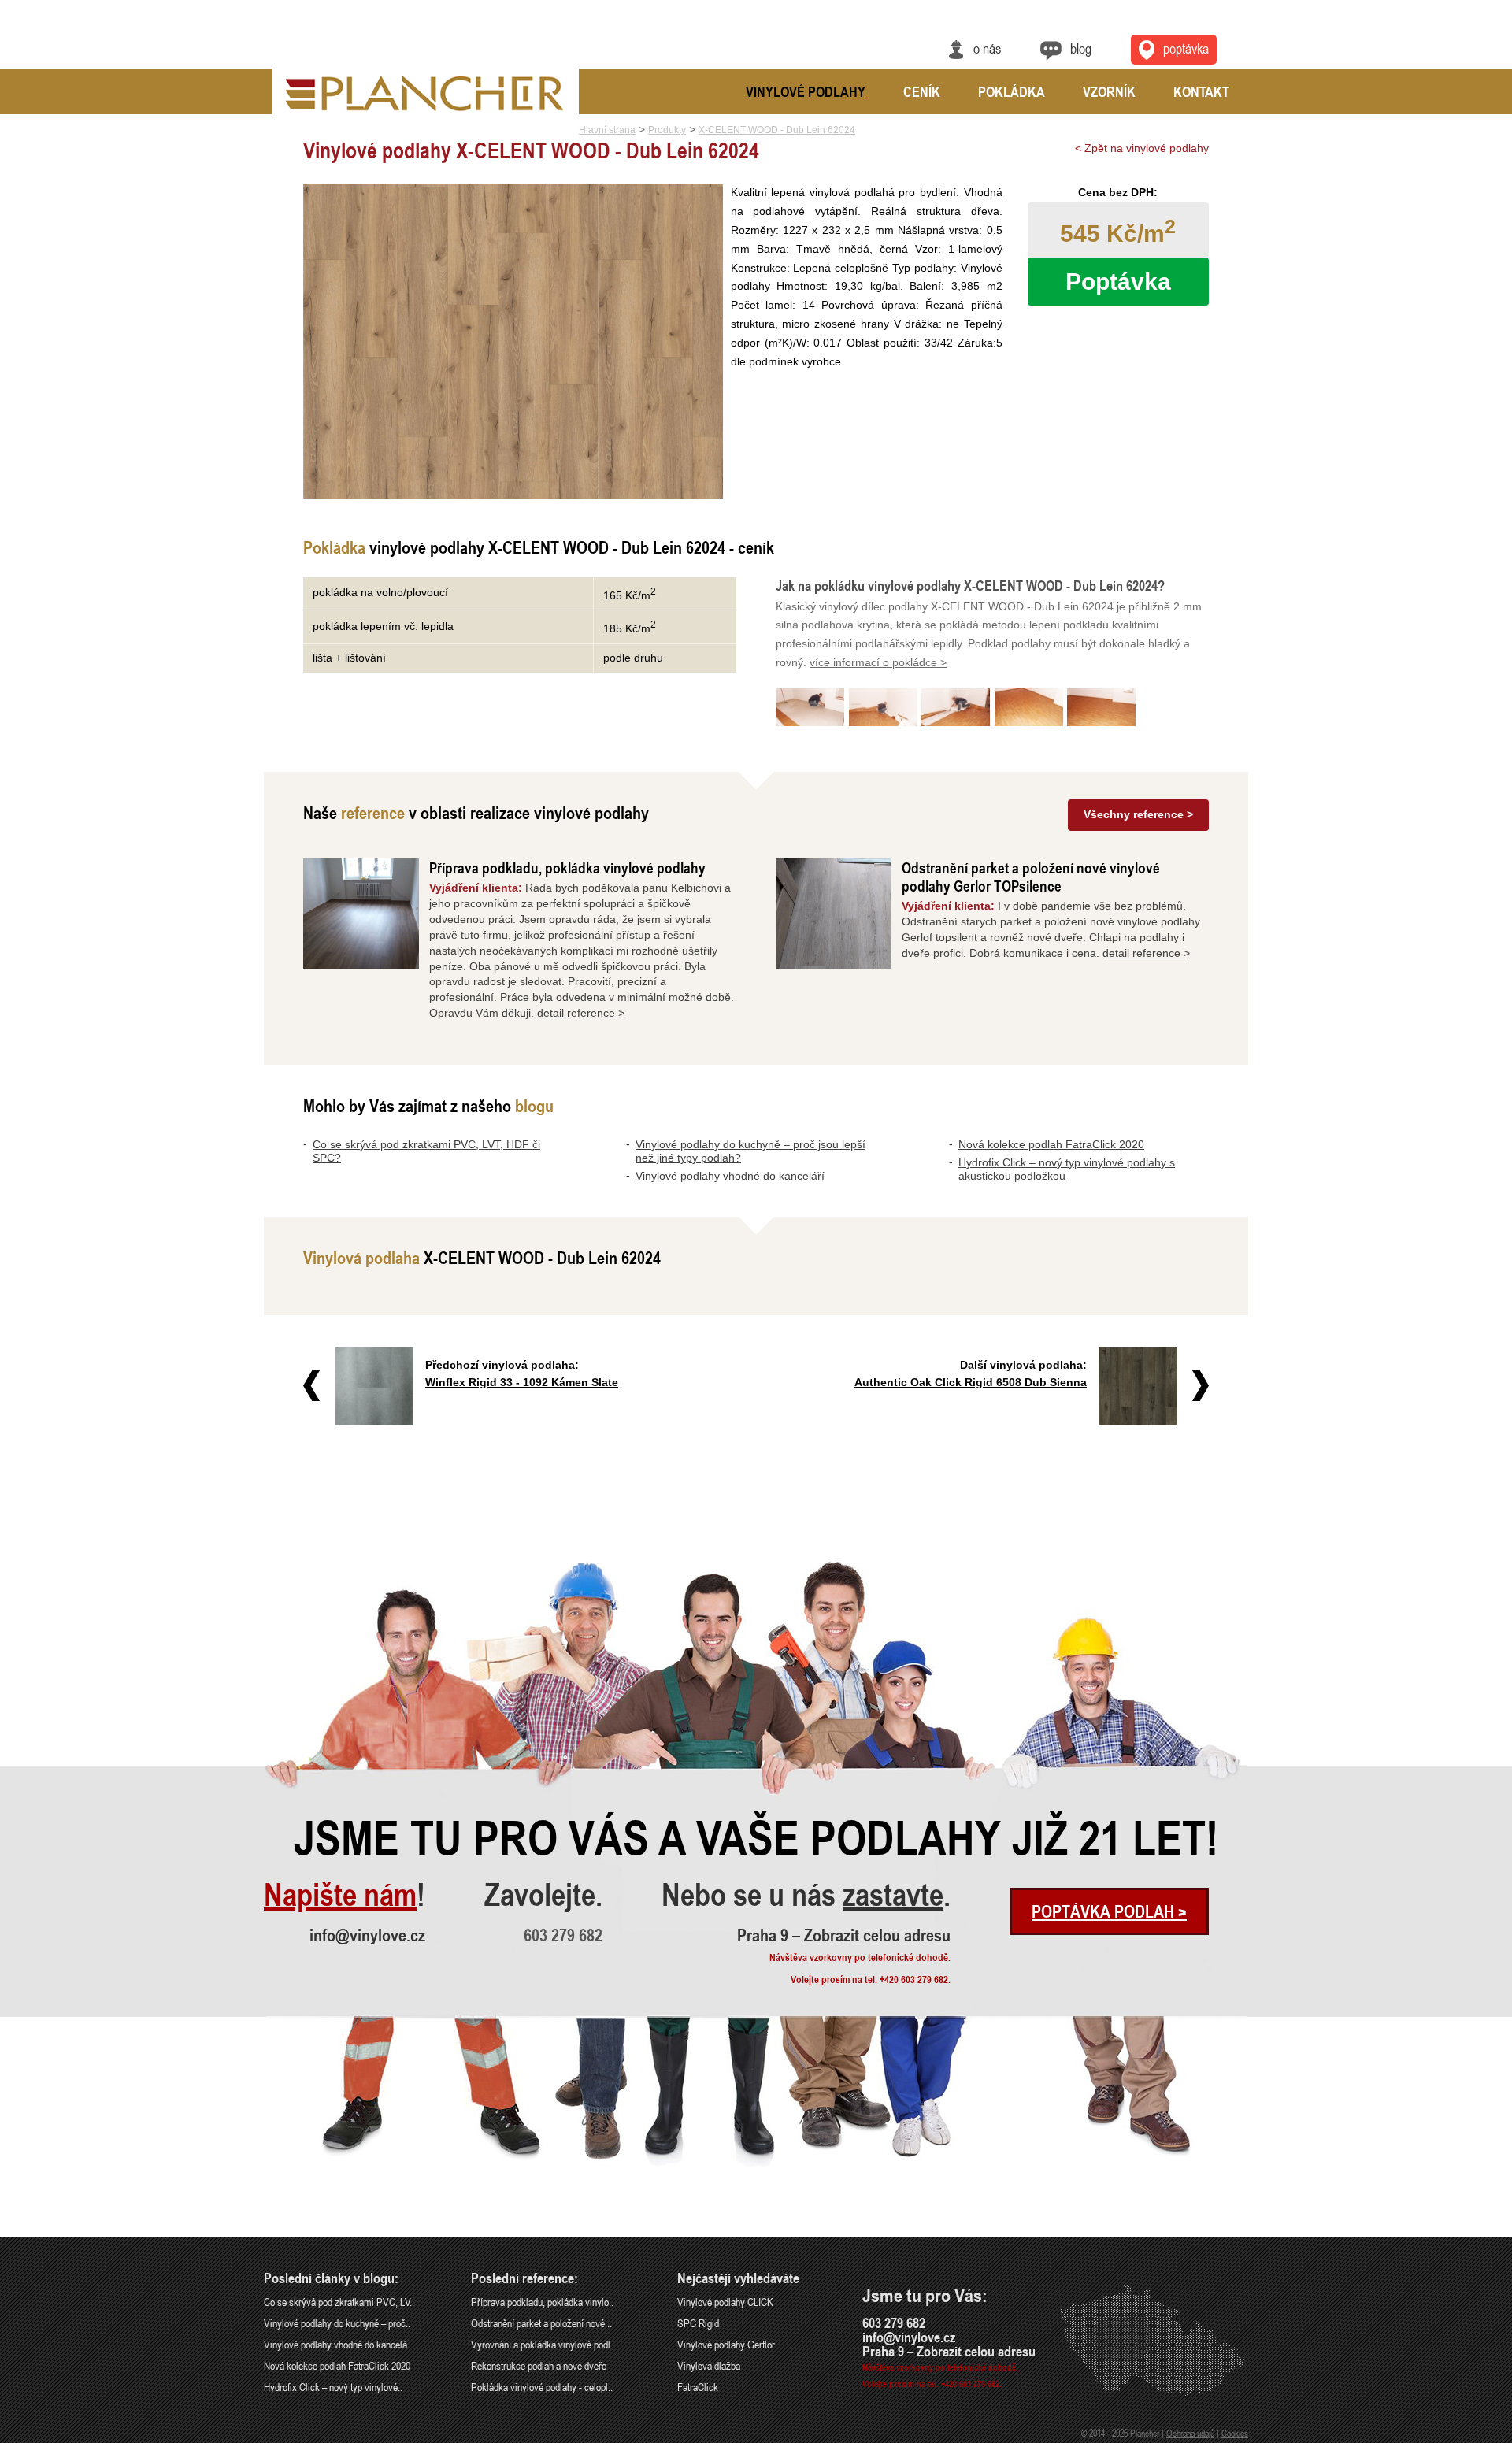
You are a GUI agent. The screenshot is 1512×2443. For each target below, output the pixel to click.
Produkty (667, 130)
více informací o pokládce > (878, 662)
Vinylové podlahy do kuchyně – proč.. (337, 2323)
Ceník (922, 91)
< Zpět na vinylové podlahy (1142, 148)
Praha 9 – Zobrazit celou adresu (844, 1935)
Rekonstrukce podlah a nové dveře (539, 2365)
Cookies (1235, 2433)
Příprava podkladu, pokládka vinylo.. (542, 2302)
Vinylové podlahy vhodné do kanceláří (730, 1176)
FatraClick (698, 2387)
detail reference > (581, 1013)
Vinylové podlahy (806, 91)
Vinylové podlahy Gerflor (726, 2344)
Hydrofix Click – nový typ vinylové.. (333, 2387)
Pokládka (1012, 91)
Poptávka (1186, 48)
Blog (1081, 48)
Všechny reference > (1138, 814)
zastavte (893, 1895)
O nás (987, 48)
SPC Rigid (698, 2323)
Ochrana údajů (1190, 2433)
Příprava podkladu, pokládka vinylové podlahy (567, 867)
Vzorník (1109, 91)
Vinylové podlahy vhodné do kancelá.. (338, 2344)
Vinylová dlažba (709, 2365)
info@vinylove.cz (367, 1935)
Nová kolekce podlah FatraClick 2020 (1051, 1144)
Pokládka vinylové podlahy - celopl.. (542, 2387)
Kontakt (1201, 91)
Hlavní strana (607, 130)
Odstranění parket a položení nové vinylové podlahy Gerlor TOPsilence (1031, 877)
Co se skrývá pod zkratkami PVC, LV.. (339, 2302)
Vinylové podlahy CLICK (725, 2302)
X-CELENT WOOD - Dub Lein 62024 (777, 130)
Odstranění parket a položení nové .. (541, 2323)
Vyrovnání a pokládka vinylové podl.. (543, 2344)
